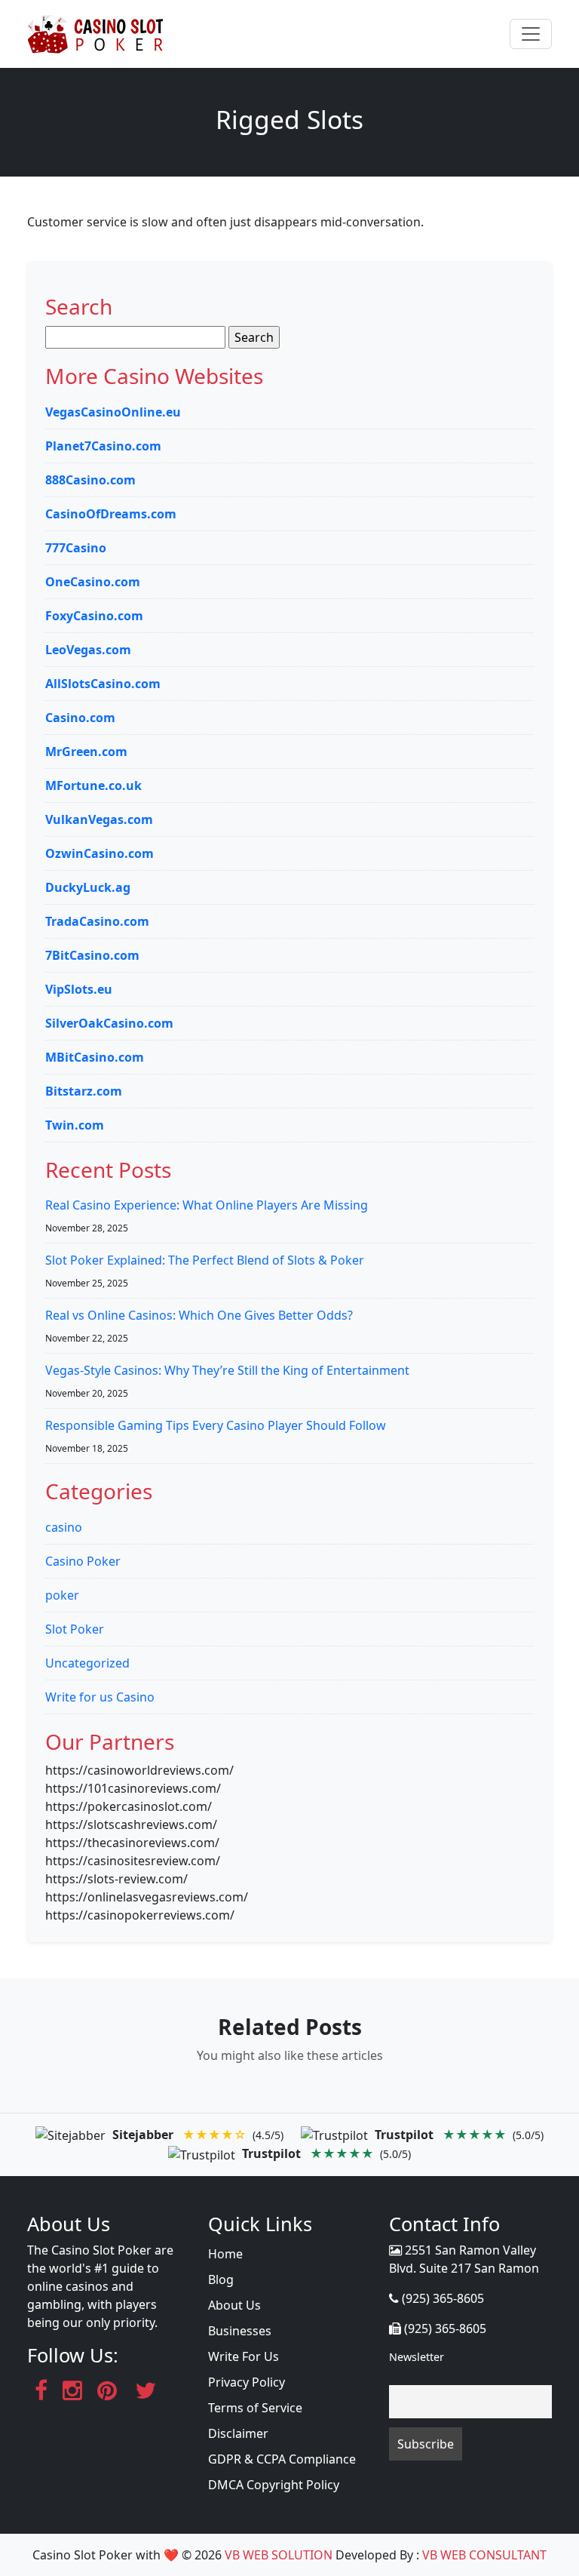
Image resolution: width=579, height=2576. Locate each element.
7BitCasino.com (92, 955)
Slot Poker (75, 1629)
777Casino (76, 548)
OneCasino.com (93, 582)
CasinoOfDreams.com (111, 514)
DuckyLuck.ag (88, 887)
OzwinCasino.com (100, 853)
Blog (221, 2279)
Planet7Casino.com (103, 446)
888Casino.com (90, 480)
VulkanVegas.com (99, 819)
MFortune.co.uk (93, 785)
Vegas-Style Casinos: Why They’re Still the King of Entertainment (227, 1370)
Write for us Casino (100, 1697)
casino (64, 1527)
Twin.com (75, 1125)
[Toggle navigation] (531, 34)
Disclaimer (238, 2433)
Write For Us (244, 2356)
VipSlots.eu (79, 989)
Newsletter (417, 2357)
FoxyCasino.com (94, 616)
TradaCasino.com (97, 921)
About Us (234, 2305)
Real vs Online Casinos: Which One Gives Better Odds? (199, 1315)
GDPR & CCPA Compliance (282, 2459)
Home (225, 2254)
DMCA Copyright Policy (274, 2485)
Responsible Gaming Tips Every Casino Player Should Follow (216, 1425)
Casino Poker (83, 1561)
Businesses (240, 2331)
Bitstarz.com (84, 1091)
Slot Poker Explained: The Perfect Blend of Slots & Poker (205, 1260)
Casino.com (80, 718)
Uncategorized (87, 1663)
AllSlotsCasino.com (103, 684)
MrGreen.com (86, 752)
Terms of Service (255, 2408)
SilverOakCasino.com (109, 1023)
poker (62, 1595)
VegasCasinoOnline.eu (113, 412)
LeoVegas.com (88, 650)
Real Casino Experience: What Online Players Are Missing (207, 1205)
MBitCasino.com (95, 1057)
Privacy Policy (247, 2382)
